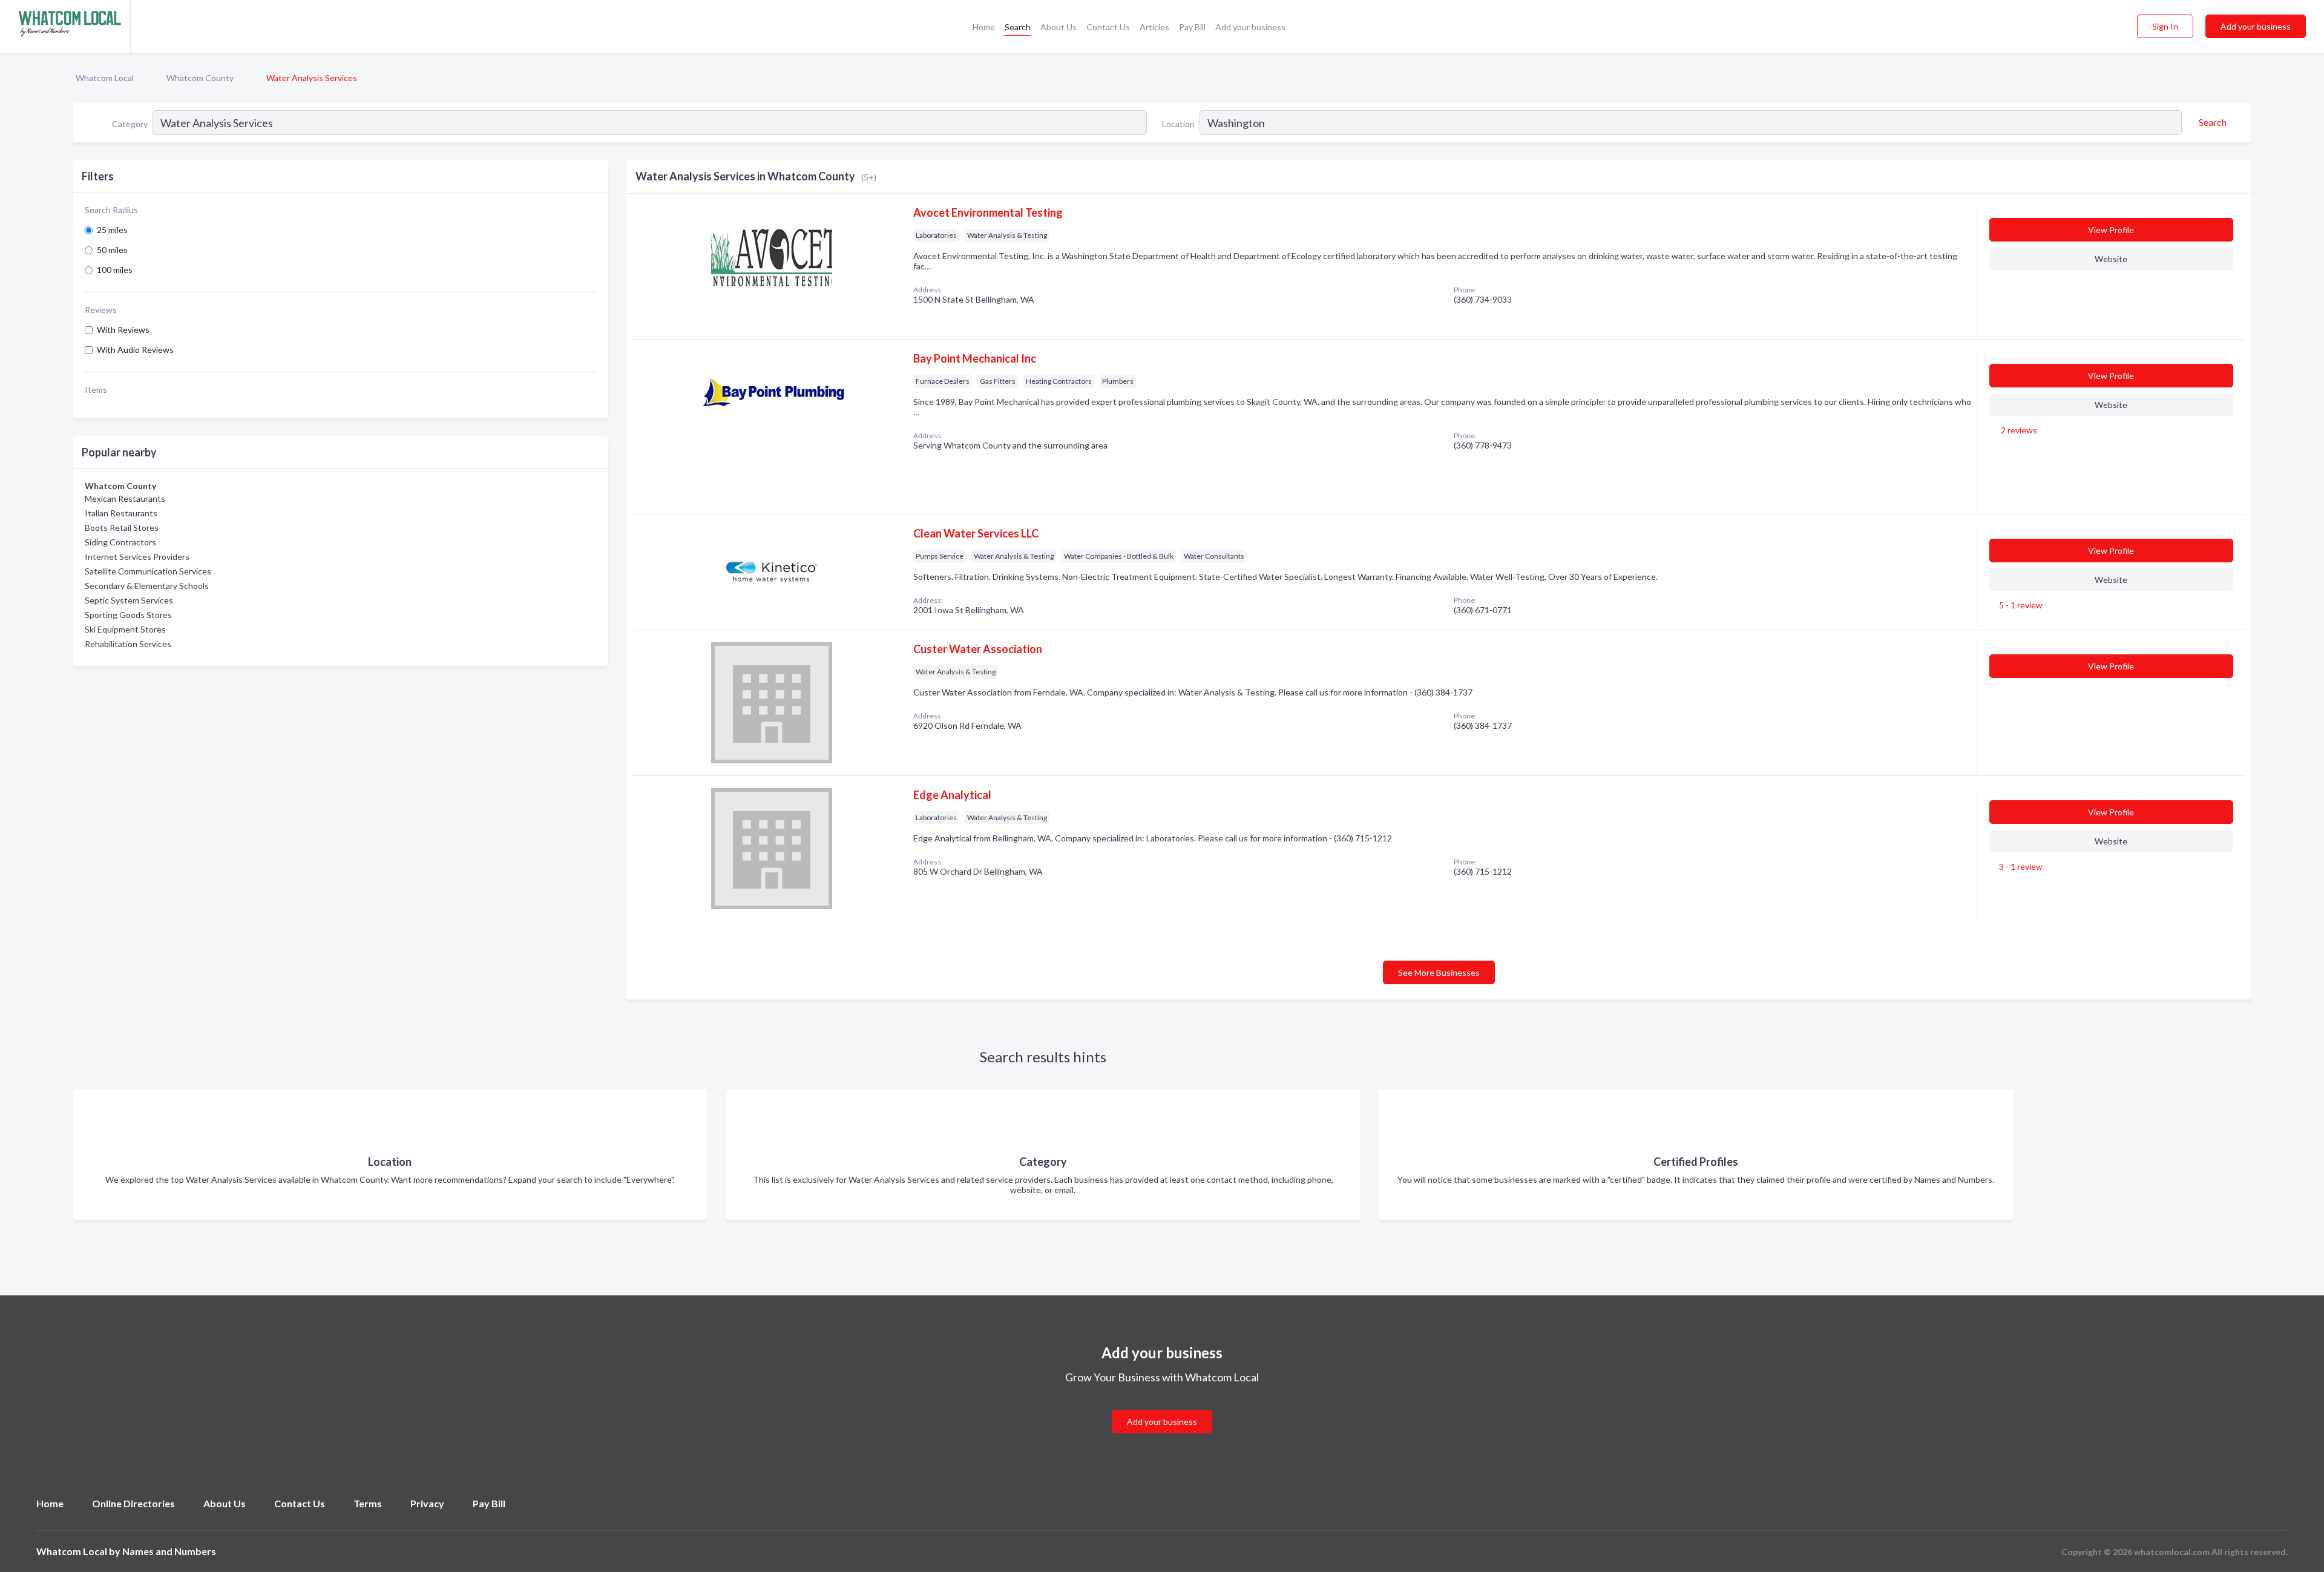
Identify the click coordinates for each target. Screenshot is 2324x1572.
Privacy (427, 1503)
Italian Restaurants (121, 513)
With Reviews (123, 330)
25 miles (112, 230)
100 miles (115, 270)
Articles (1154, 27)
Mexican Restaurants (125, 498)
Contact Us (1108, 27)
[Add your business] (1162, 1407)
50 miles (112, 250)
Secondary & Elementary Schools (147, 586)
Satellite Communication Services (148, 571)
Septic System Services (129, 600)
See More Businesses (1439, 972)
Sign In (2165, 26)
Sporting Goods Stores (128, 615)
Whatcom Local (105, 78)
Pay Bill (1192, 27)
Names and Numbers (169, 1551)
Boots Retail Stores (122, 528)
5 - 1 (2020, 605)
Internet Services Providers (137, 557)
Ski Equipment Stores (125, 629)
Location (1178, 124)
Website (2111, 259)
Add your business (1250, 27)
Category (130, 124)
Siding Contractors (120, 542)
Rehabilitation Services (128, 644)
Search (1018, 27)
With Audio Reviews (135, 350)
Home (984, 27)
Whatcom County (200, 78)
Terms (368, 1503)
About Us (1059, 27)
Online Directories (133, 1503)
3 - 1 (2020, 867)
